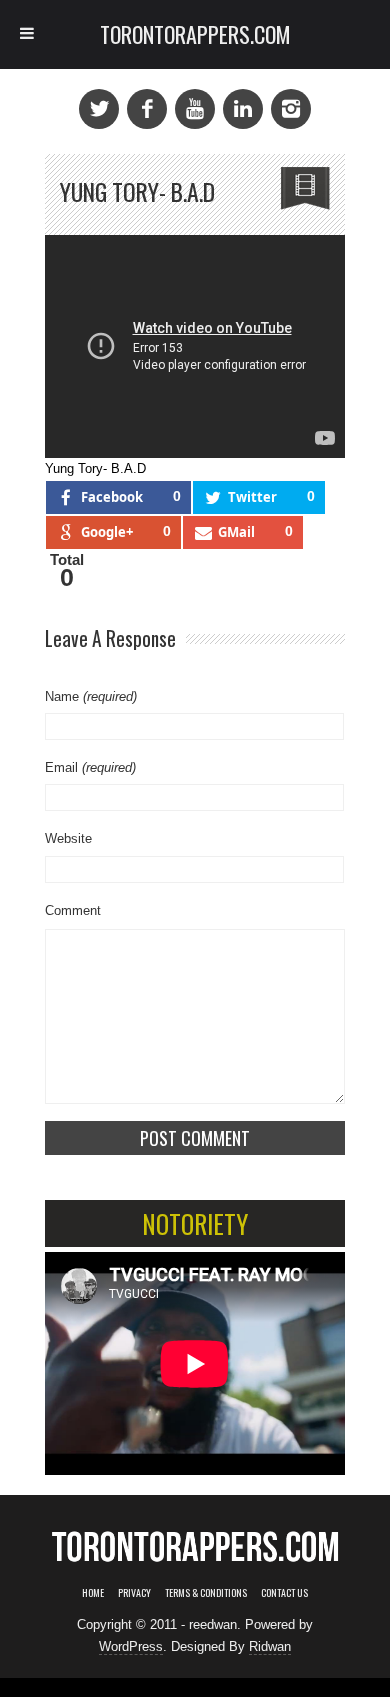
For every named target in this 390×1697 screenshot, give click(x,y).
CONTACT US (284, 1592)
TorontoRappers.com (195, 34)
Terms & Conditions (206, 1592)
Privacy (134, 1592)
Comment (73, 910)
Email (90, 767)
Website (68, 838)
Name (91, 696)
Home (93, 1592)
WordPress (131, 1646)
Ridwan (270, 1646)
